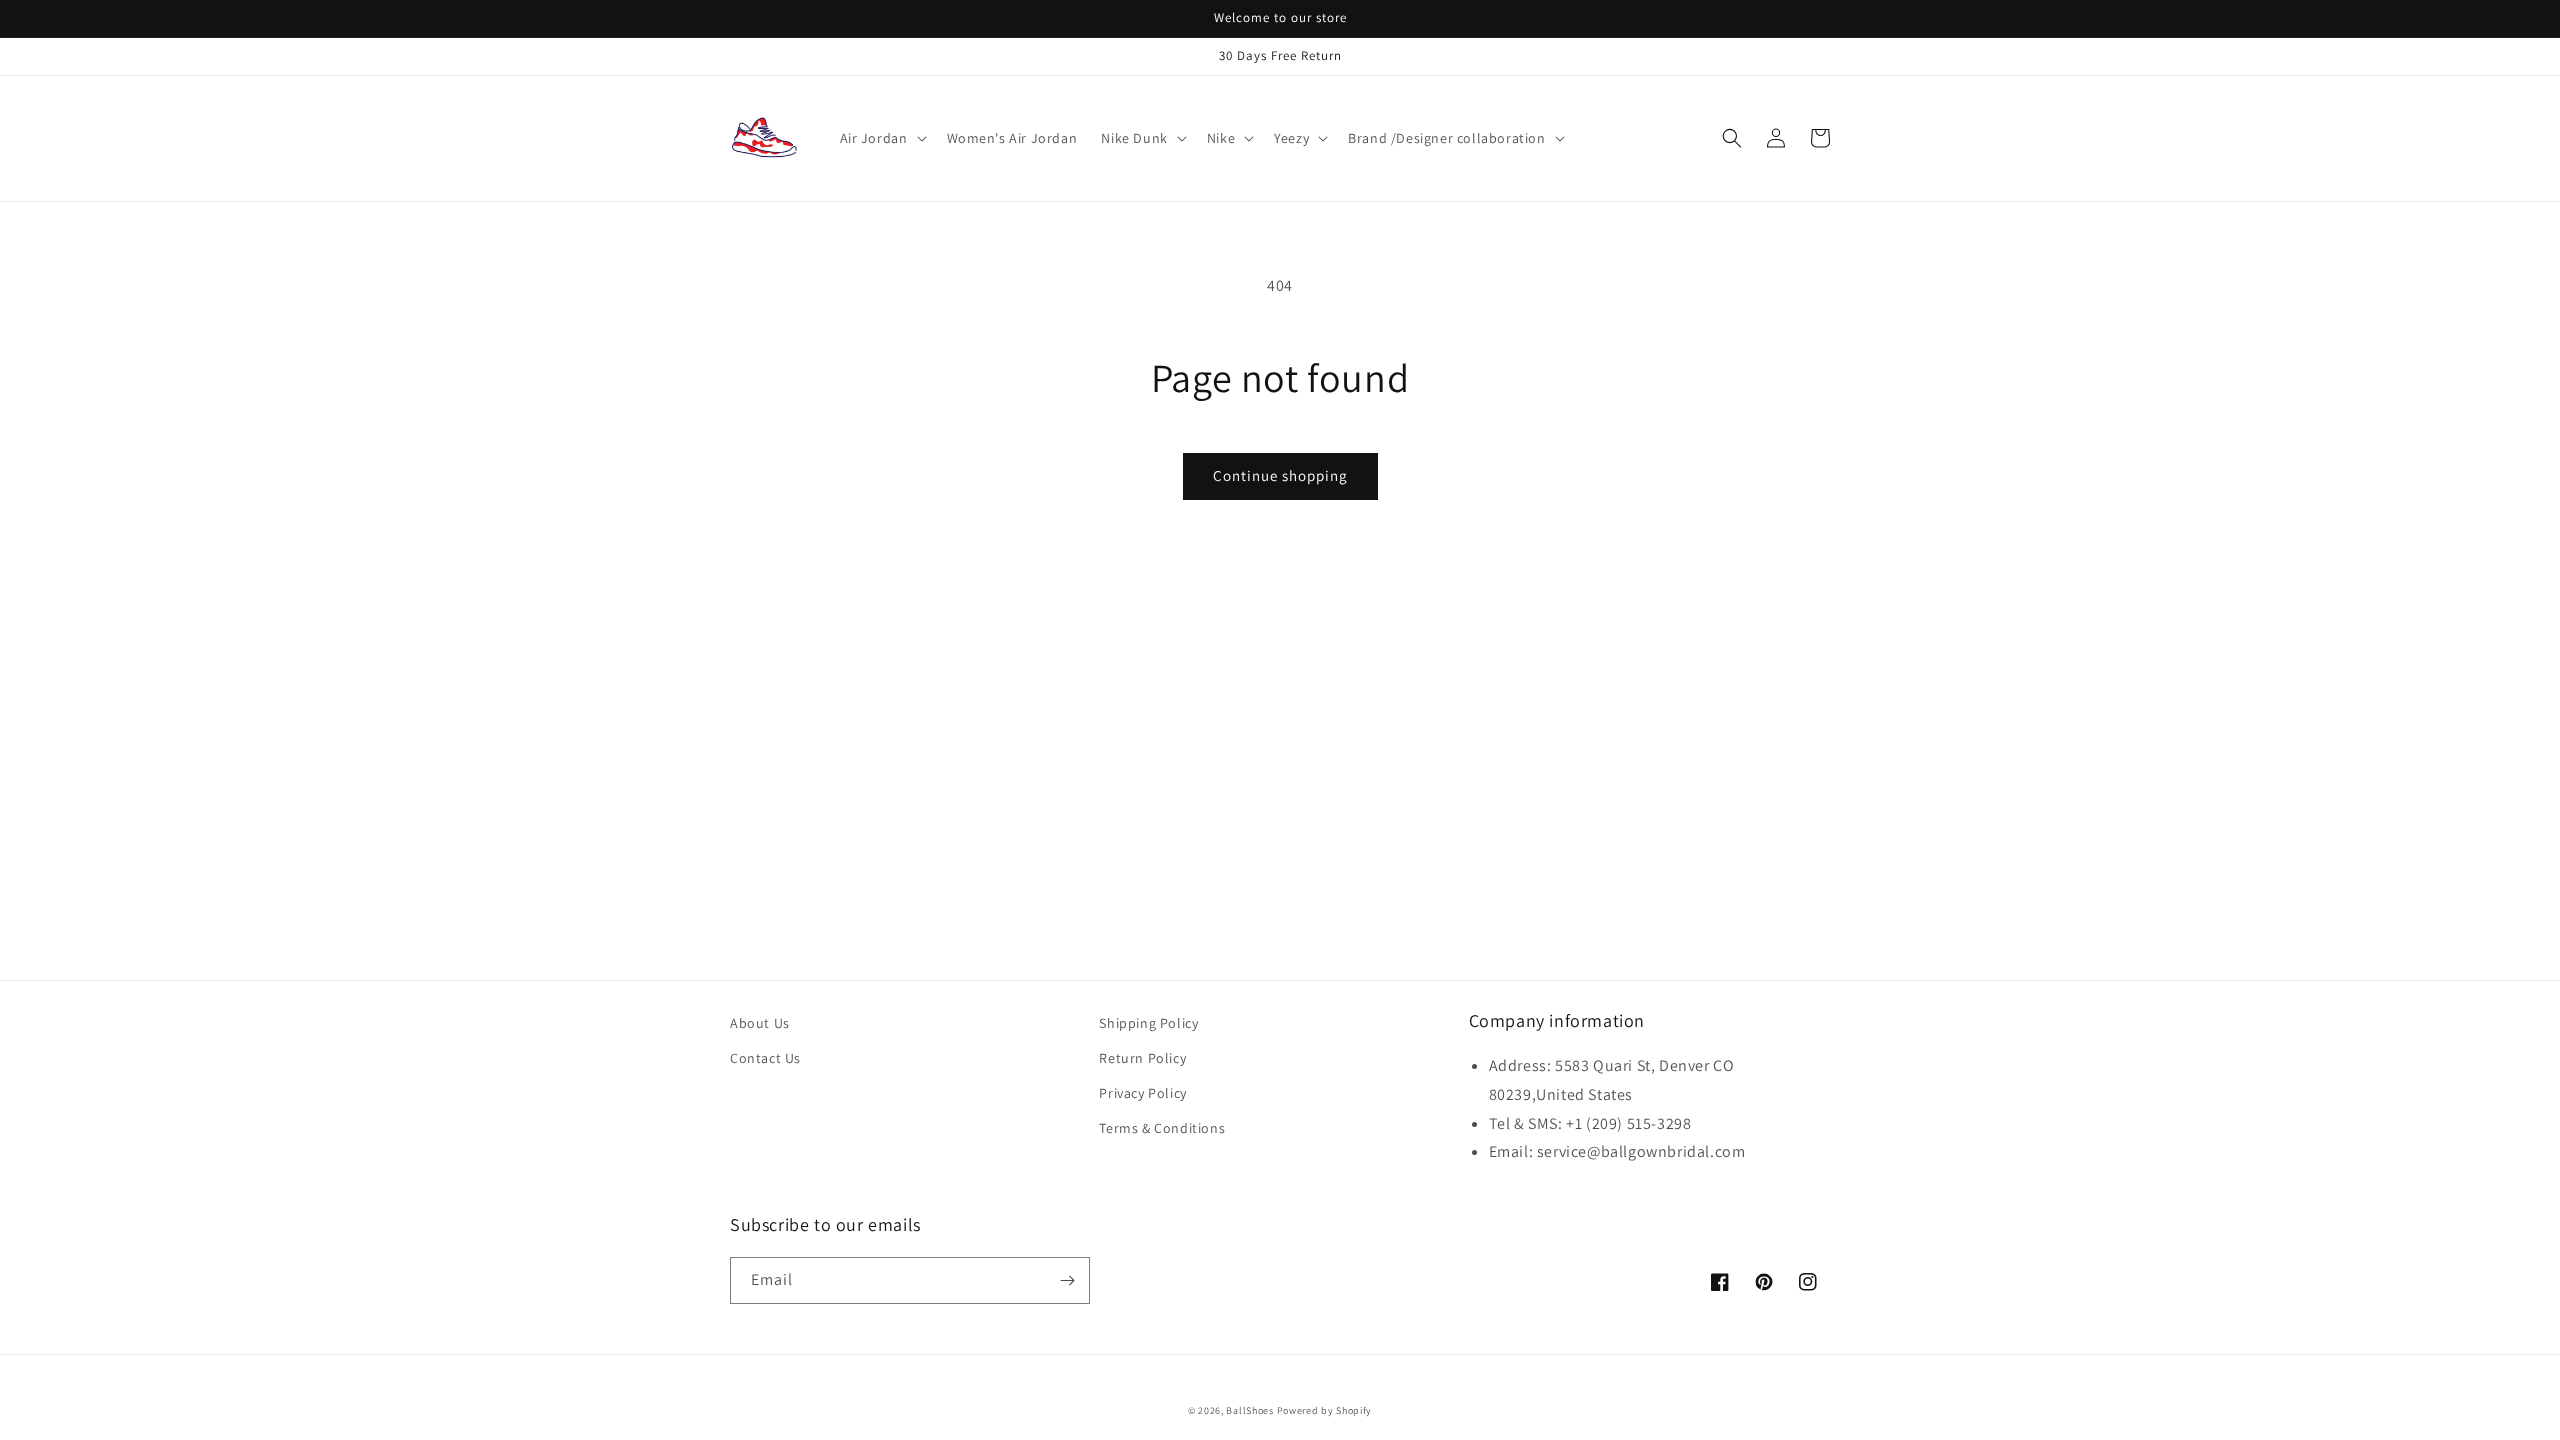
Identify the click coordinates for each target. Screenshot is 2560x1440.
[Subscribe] (1067, 1280)
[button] (881, 138)
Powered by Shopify (1325, 1410)
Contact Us (765, 1058)
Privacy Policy (1142, 1093)
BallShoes (1249, 1410)
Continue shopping (1280, 475)
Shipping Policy (1148, 1023)
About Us (760, 1023)
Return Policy (1142, 1058)
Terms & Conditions (1162, 1128)
